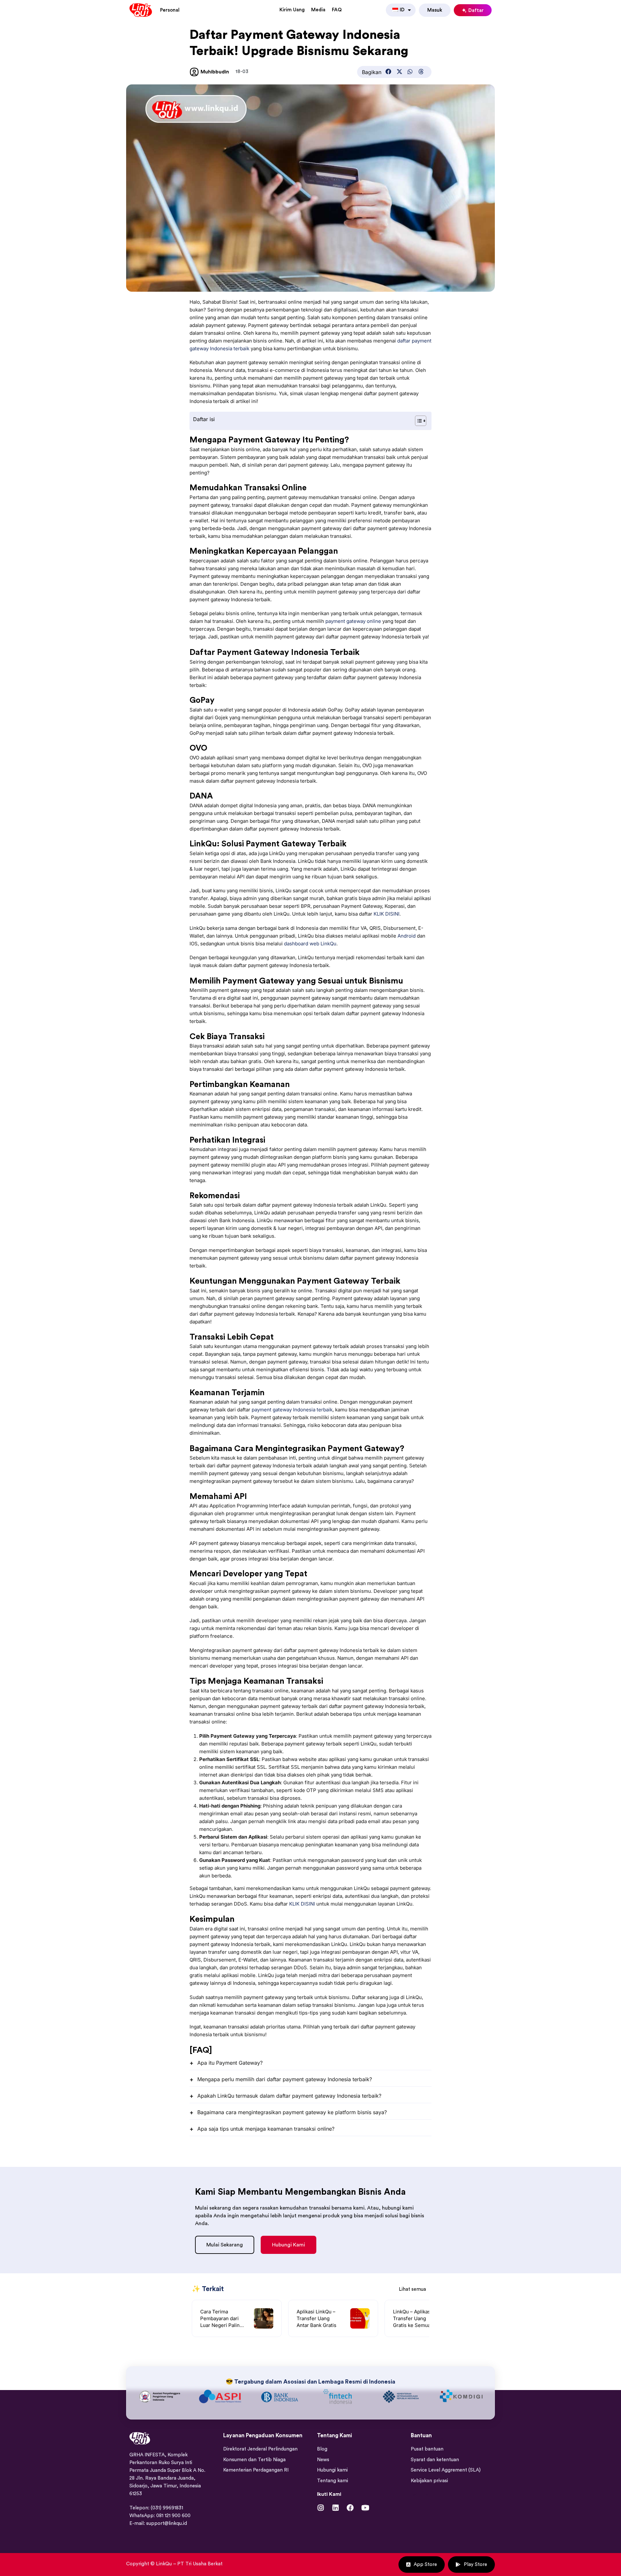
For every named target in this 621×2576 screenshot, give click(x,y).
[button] (388, 71)
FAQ (337, 10)
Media (318, 10)
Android (407, 936)
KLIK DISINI (387, 914)
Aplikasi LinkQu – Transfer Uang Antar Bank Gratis (316, 2318)
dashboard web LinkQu (310, 944)
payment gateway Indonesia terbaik (292, 1410)
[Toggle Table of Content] (417, 421)
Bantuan (421, 2494)
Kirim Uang (292, 10)
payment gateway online (353, 621)
